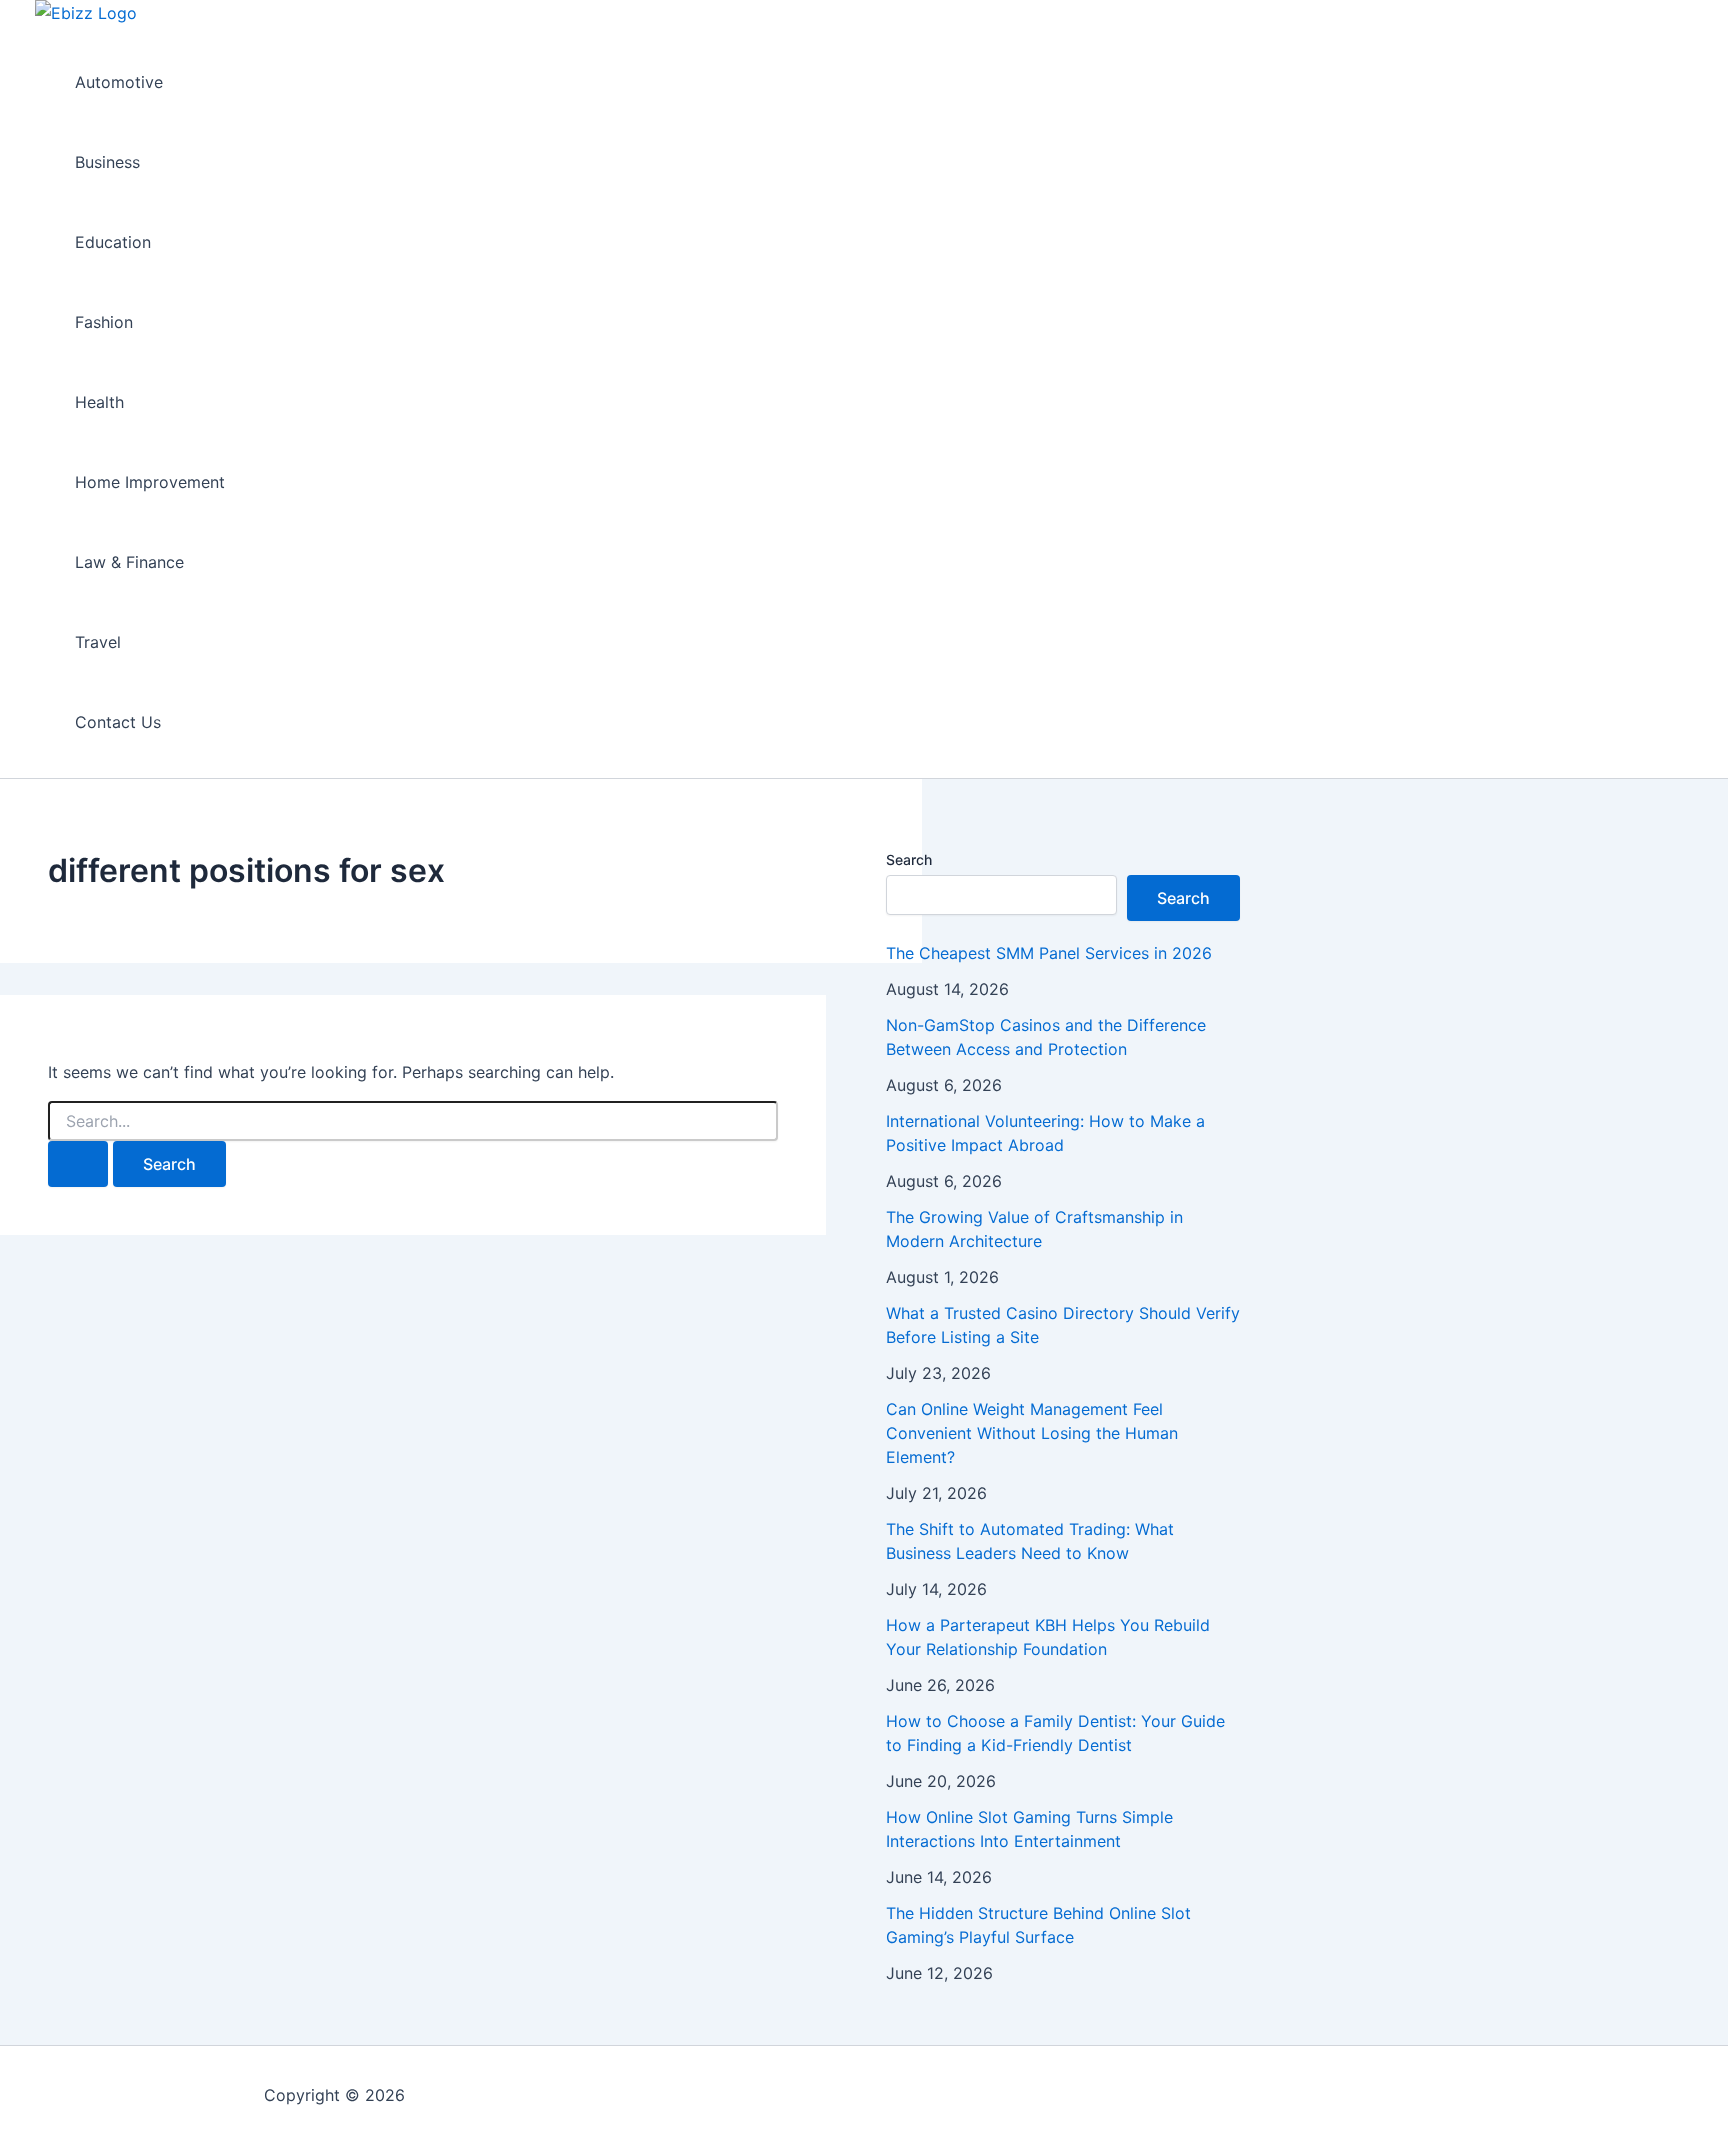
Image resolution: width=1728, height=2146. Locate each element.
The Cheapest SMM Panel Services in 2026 (1049, 953)
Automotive (119, 82)
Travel (98, 642)
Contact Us (118, 722)
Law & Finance (129, 562)
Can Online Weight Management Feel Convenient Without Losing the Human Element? (1032, 1433)
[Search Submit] (78, 1164)
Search (909, 859)
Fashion (104, 322)
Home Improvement (150, 482)
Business (107, 162)
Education (113, 242)
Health (99, 402)
